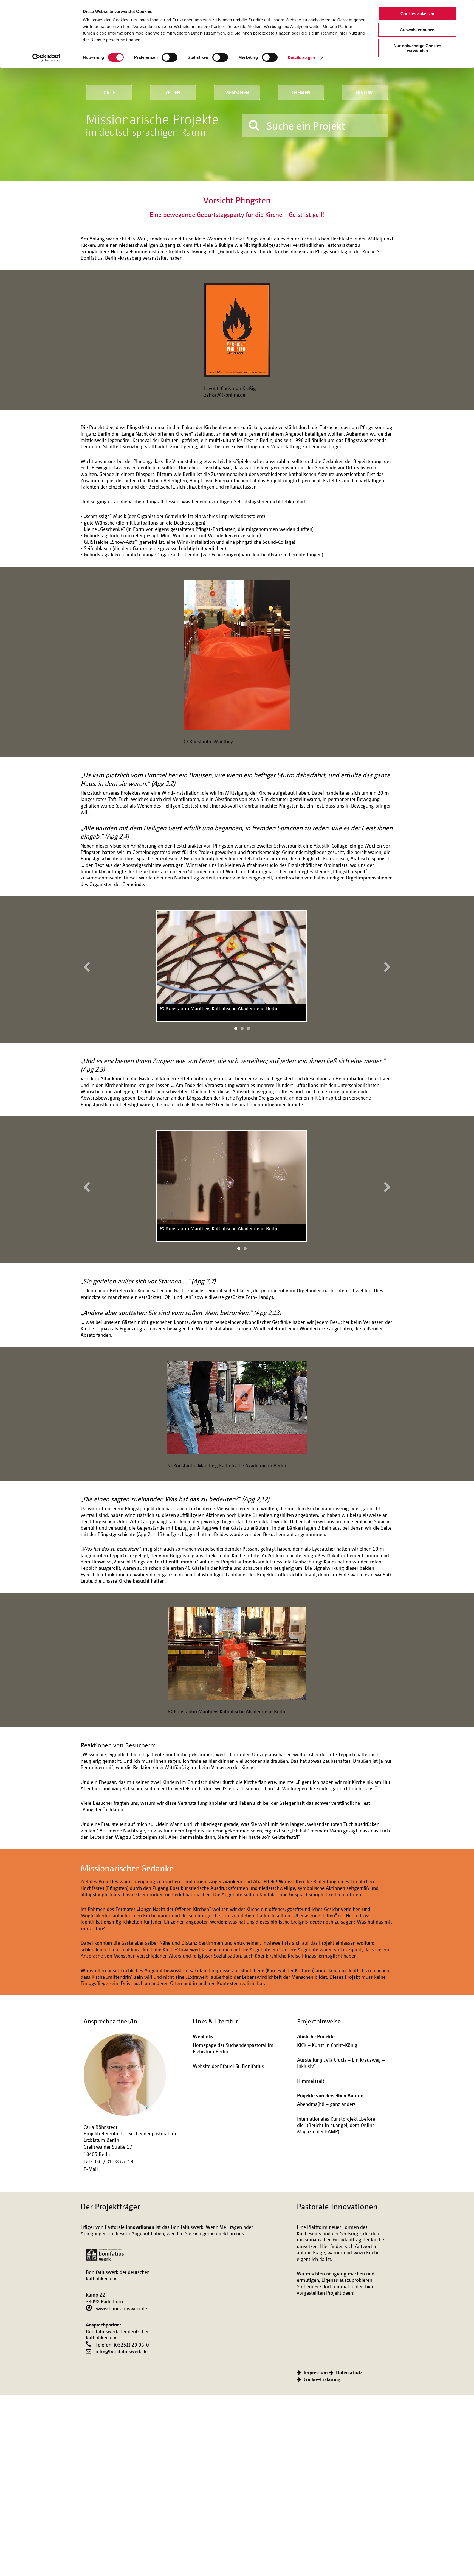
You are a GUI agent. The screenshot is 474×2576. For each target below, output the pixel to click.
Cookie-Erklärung (322, 2379)
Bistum (365, 92)
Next (385, 966)
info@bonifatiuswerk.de (122, 2351)
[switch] (170, 57)
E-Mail (91, 2169)
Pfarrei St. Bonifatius (242, 2066)
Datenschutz (349, 2372)
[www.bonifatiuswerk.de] (105, 2252)
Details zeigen (301, 58)
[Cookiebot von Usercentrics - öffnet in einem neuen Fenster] (46, 58)
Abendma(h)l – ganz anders (326, 2104)
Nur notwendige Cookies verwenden (417, 48)
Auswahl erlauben (417, 30)
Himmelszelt (311, 2081)
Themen (301, 92)
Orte (109, 92)
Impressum (316, 2372)
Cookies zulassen (417, 14)
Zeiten (173, 92)
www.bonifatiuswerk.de (122, 2308)
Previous (89, 966)
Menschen (237, 92)
